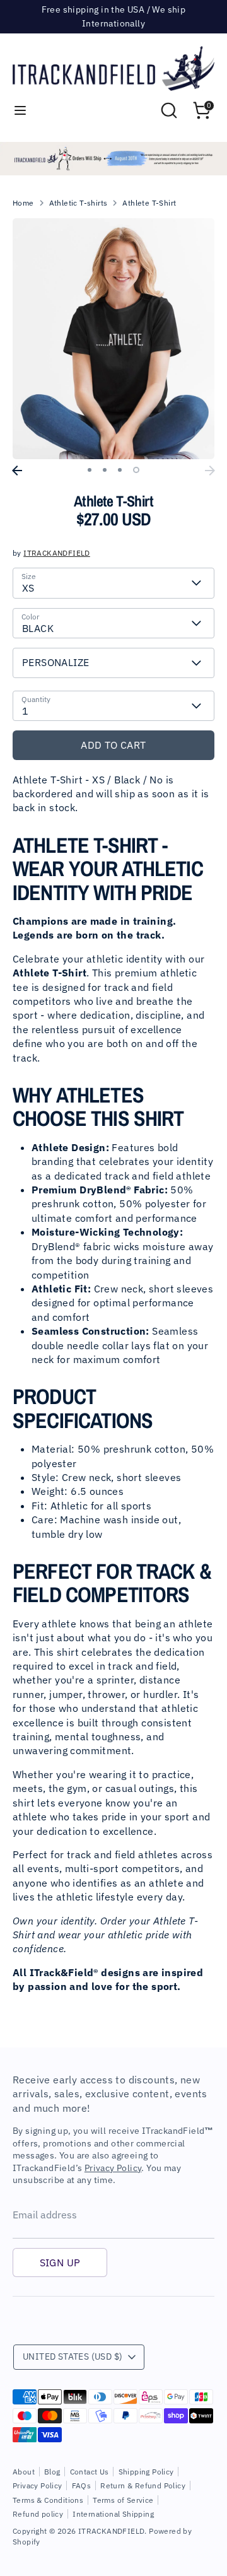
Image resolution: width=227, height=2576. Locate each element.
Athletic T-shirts (79, 203)
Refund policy (38, 2514)
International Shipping (113, 2514)
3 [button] (120, 470)
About (24, 2472)
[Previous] (17, 471)
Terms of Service (123, 2500)
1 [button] (90, 470)
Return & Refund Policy (143, 2485)
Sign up (60, 2263)
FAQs (82, 2485)
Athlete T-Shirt (149, 203)
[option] (113, 159)
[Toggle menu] (20, 110)
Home (23, 203)
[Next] (210, 471)
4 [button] (136, 470)
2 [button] (105, 470)
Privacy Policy (113, 2168)
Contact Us (90, 2472)
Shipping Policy (146, 2472)
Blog (52, 2472)
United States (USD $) (73, 2356)
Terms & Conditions (48, 2500)
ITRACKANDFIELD (57, 553)
